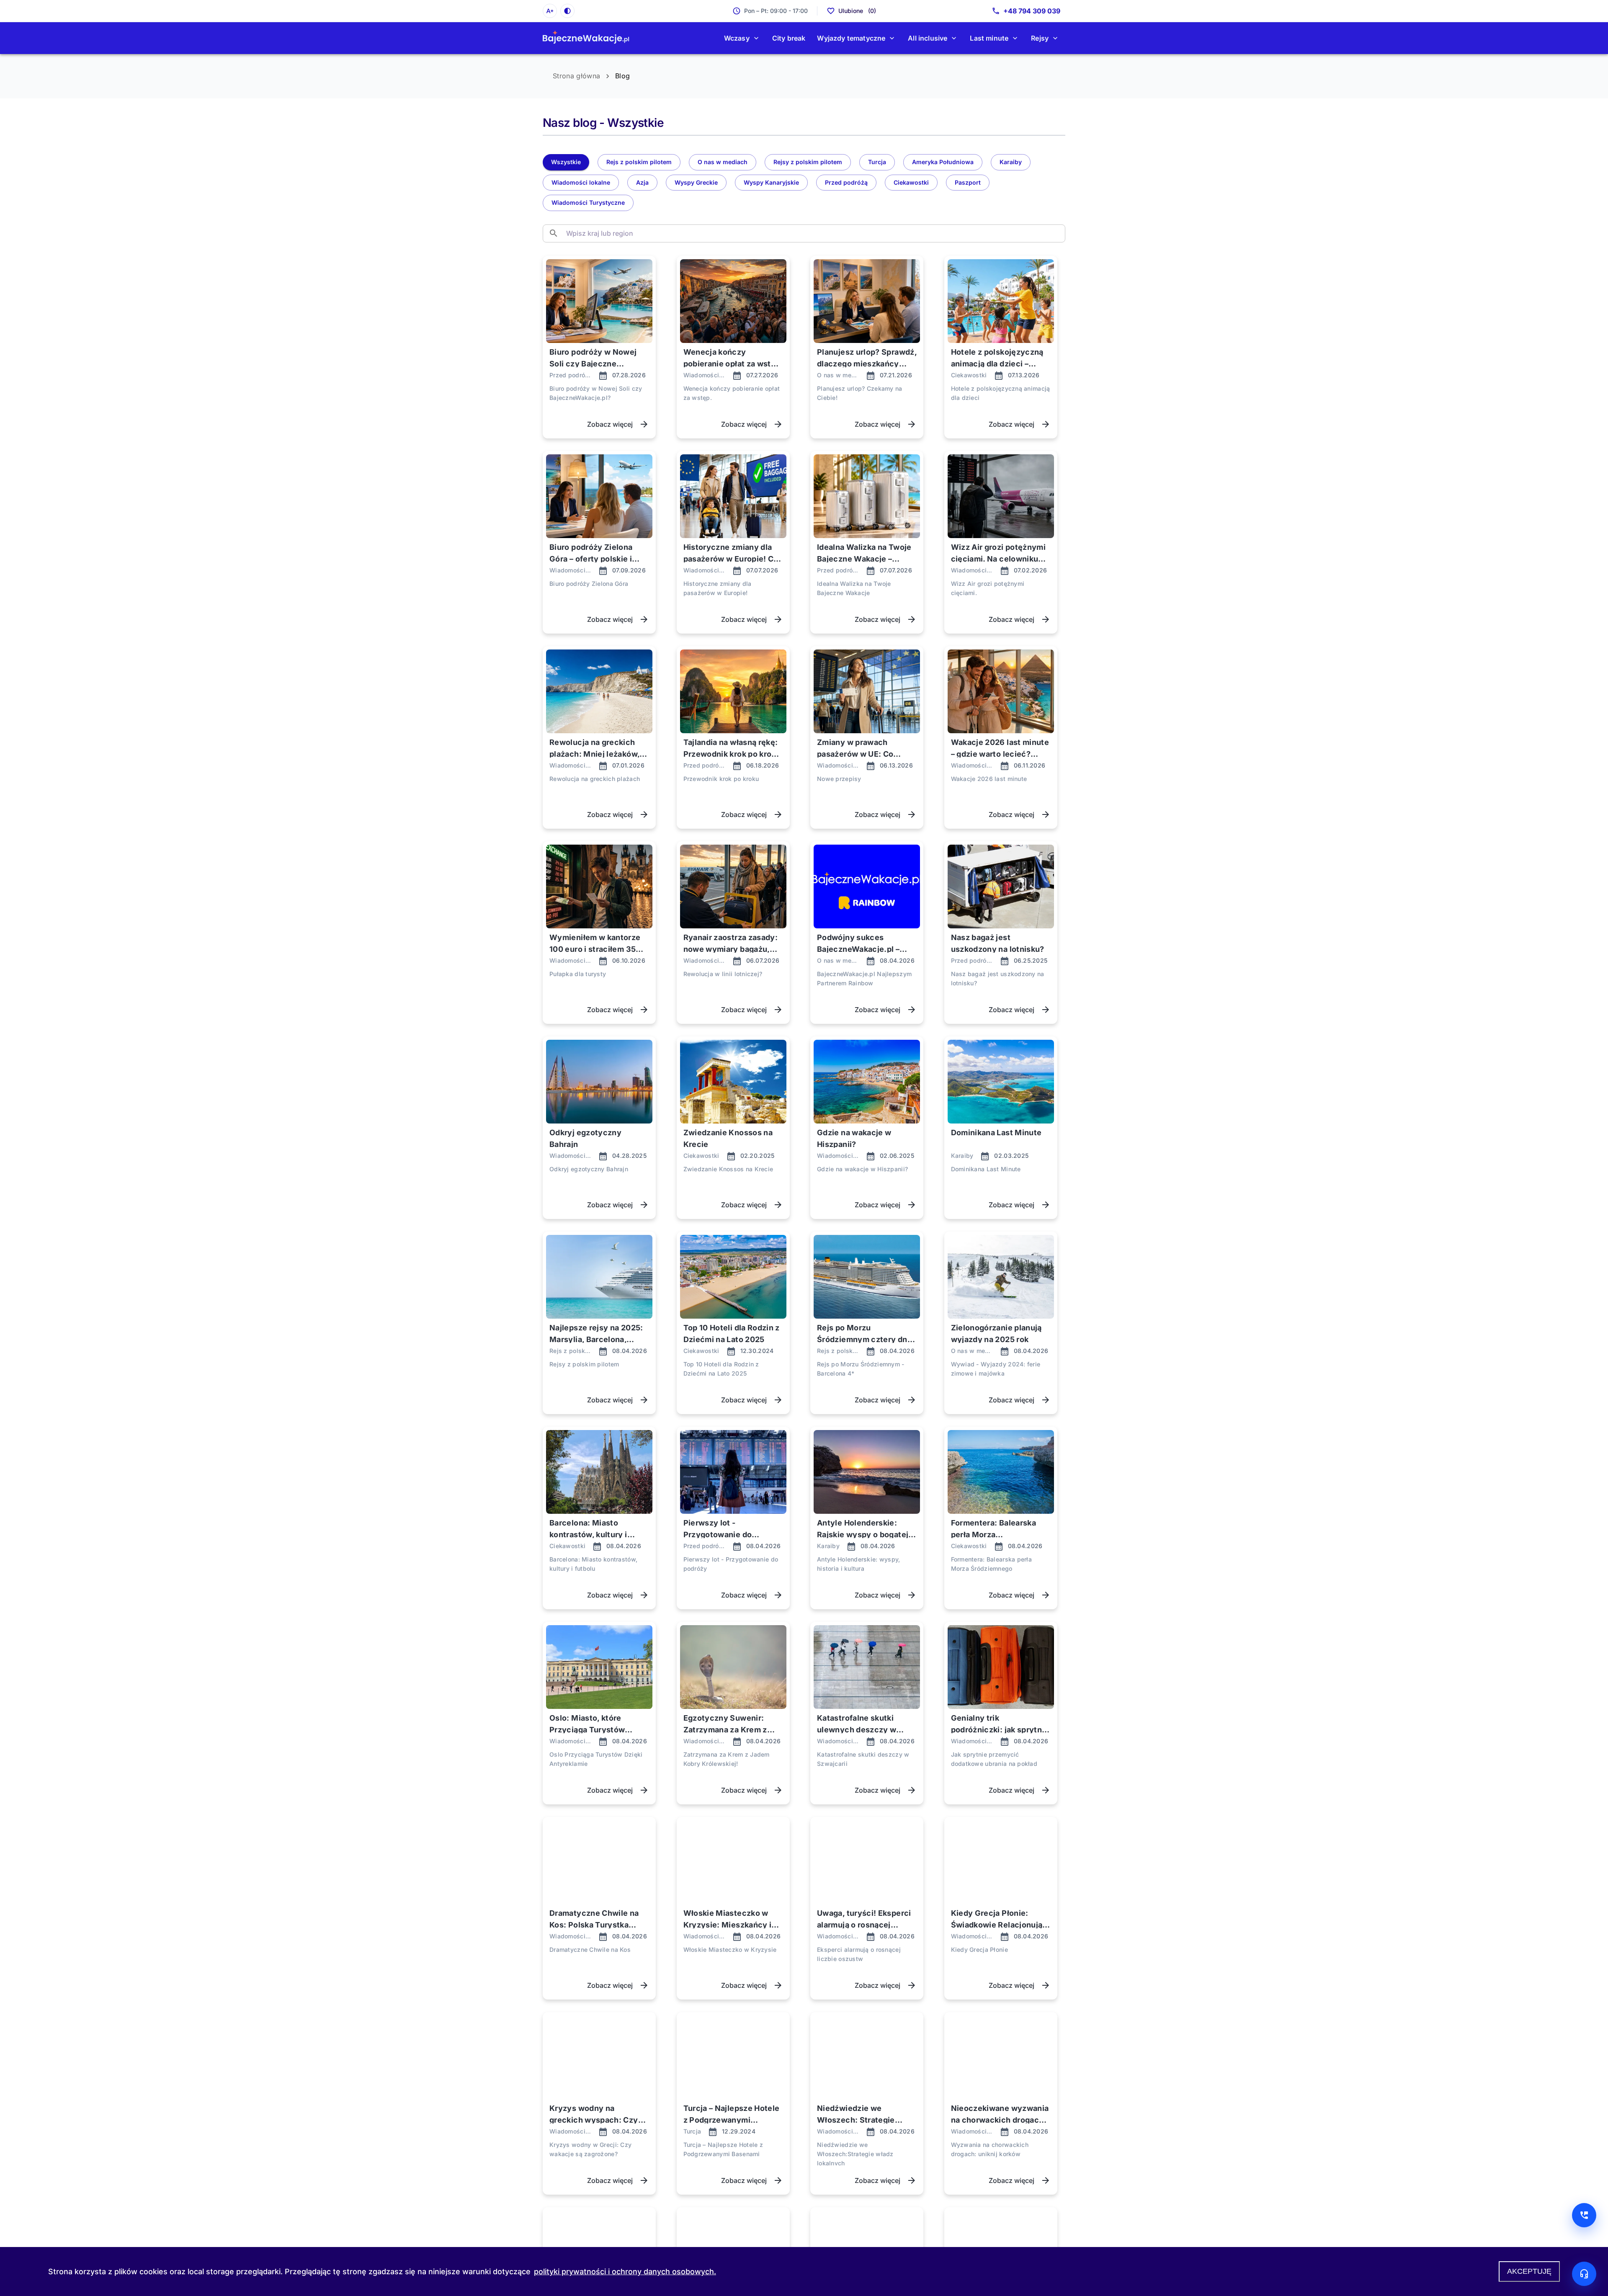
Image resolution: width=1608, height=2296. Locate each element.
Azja (642, 182)
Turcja (877, 162)
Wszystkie (566, 162)
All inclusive (928, 38)
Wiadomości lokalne (581, 182)
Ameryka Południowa (943, 162)
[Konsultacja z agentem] (1584, 2274)
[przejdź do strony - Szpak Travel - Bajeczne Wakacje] (586, 38)
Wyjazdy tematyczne (851, 38)
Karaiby (1011, 162)
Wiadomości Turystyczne (588, 202)
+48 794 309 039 (1032, 11)
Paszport (968, 182)
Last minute (989, 38)
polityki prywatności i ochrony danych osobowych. (625, 2272)
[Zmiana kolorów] (567, 11)
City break (789, 38)
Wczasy (737, 38)
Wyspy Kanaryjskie (771, 182)
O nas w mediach (723, 162)
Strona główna (576, 76)
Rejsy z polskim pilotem (808, 162)
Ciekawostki (911, 182)
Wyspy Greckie (696, 182)
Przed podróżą (846, 182)
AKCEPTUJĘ (1529, 2271)
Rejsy (1040, 38)
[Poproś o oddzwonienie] (1584, 2215)
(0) (857, 11)
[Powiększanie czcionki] (550, 11)
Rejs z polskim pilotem (639, 162)
